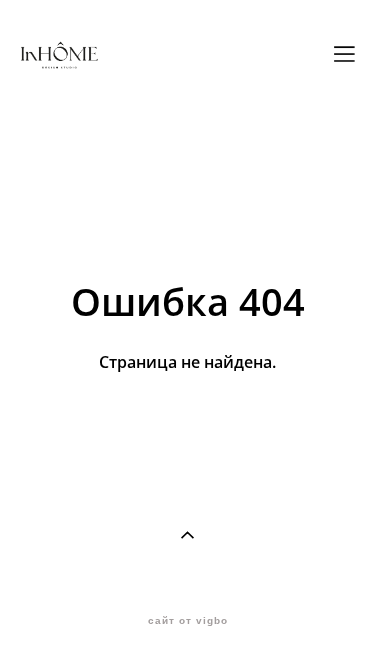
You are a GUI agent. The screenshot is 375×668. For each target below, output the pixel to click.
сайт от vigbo (188, 621)
